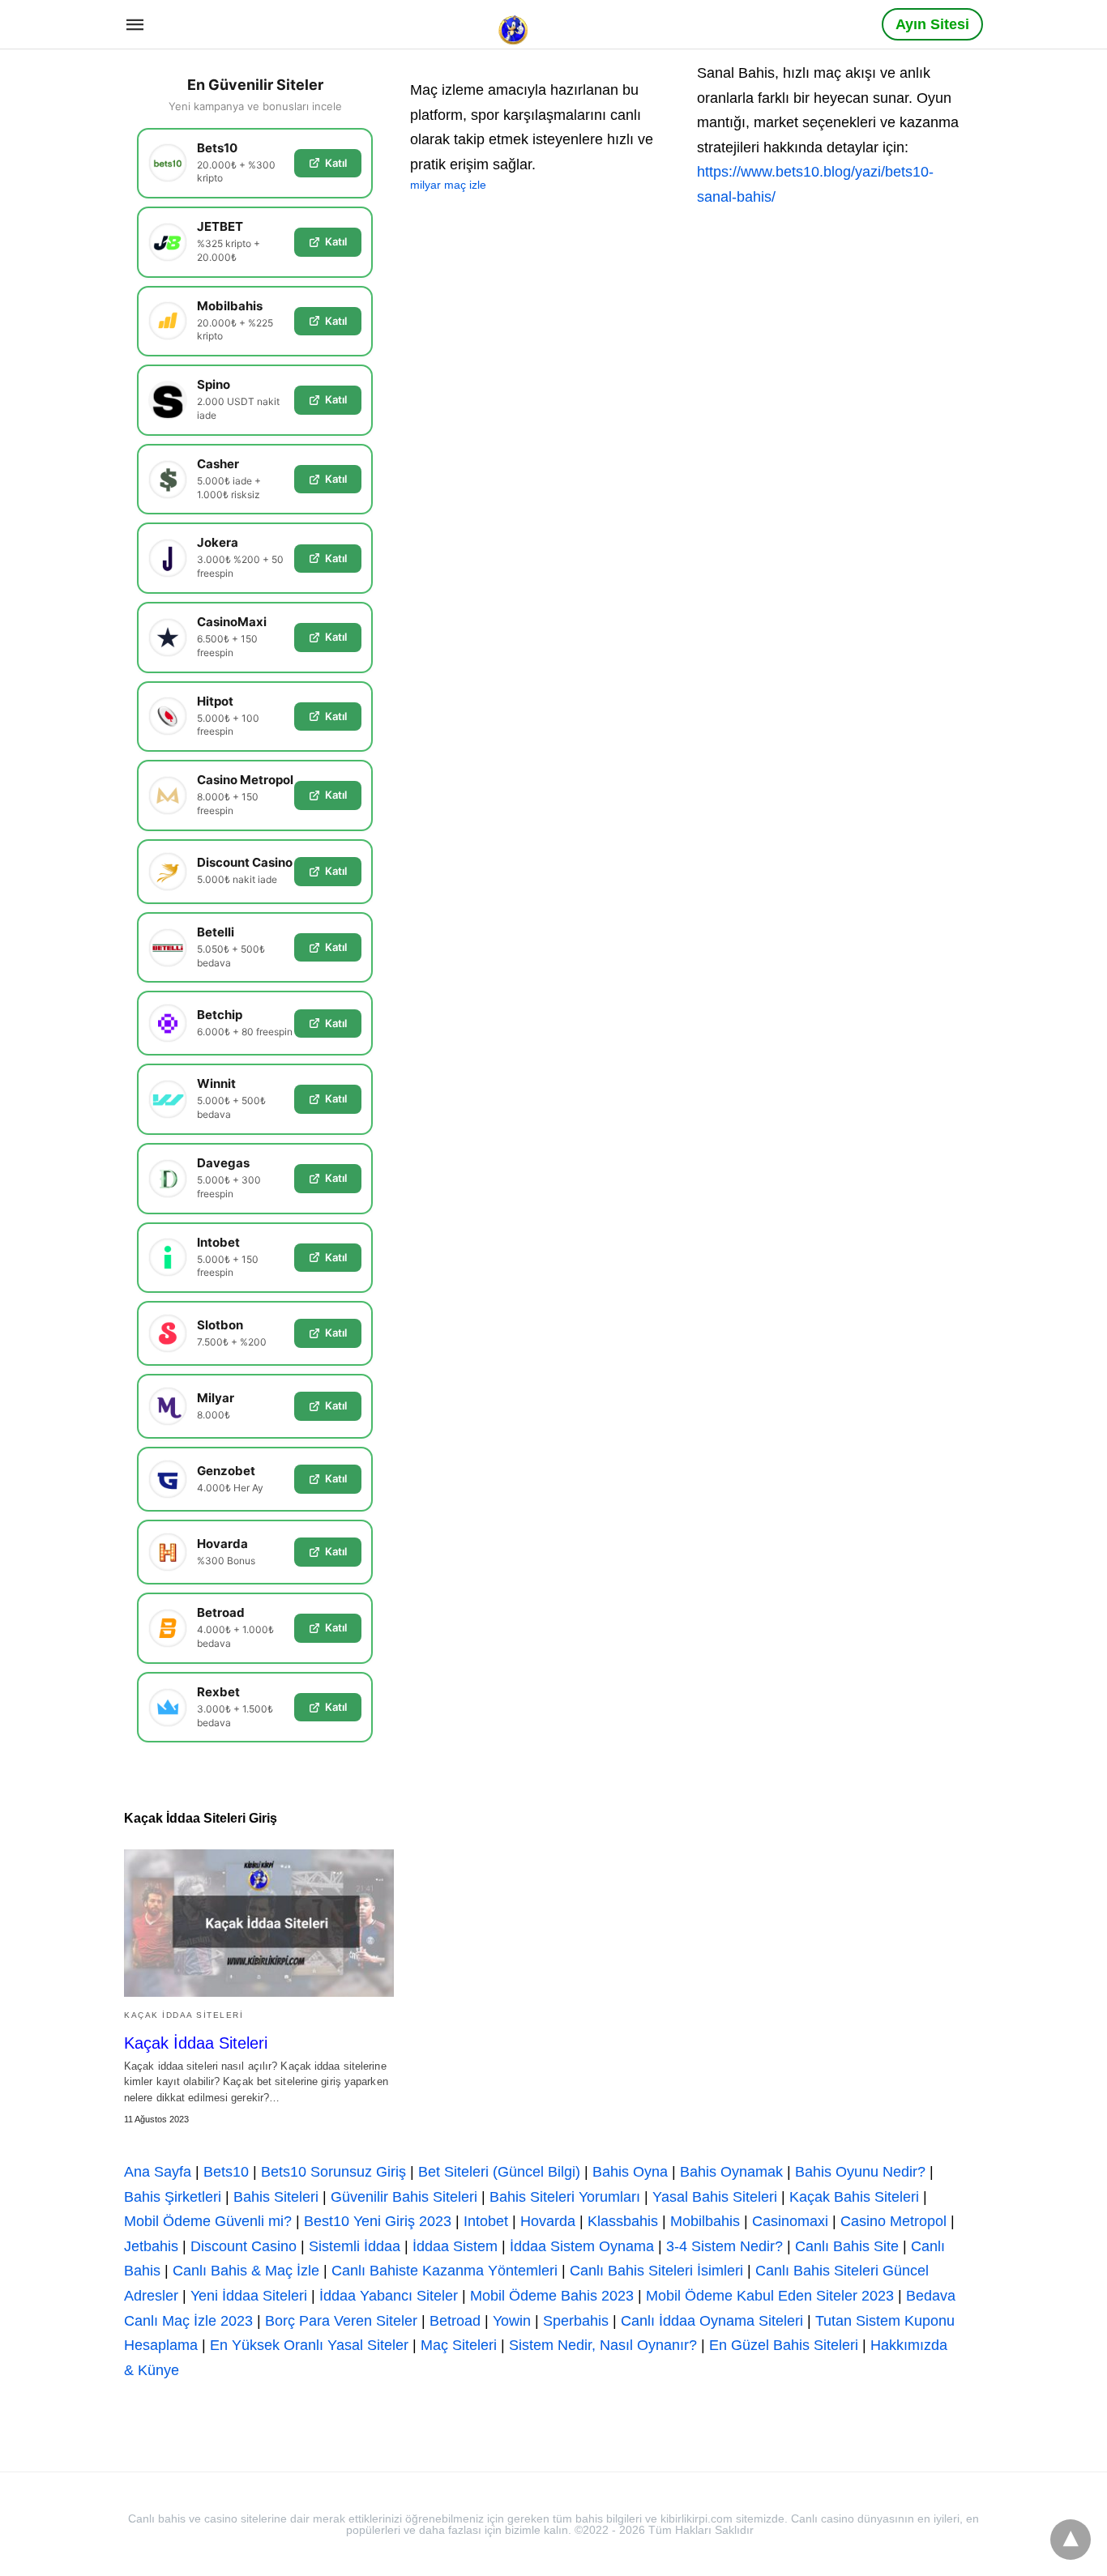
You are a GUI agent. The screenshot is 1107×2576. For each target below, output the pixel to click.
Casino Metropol (893, 2221)
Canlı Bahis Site (847, 2246)
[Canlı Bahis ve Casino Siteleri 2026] (515, 23)
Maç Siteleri (459, 2345)
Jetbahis (151, 2246)
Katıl (336, 163)
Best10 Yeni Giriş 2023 (378, 2221)
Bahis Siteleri (276, 2197)
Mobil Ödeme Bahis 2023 (552, 2296)
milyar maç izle (448, 185)
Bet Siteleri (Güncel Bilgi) (499, 2172)
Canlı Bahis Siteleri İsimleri (656, 2271)
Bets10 (226, 2172)
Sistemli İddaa (355, 2246)
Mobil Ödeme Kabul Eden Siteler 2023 (770, 2296)
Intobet (486, 2221)
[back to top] (1071, 2540)
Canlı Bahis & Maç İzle (246, 2271)
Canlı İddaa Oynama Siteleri (712, 2321)
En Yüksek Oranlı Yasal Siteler (309, 2345)
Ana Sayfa (158, 2172)
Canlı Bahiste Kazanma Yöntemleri (445, 2271)
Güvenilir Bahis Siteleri (404, 2197)
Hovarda (548, 2221)
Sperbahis (576, 2321)
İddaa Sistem (455, 2246)
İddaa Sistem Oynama (582, 2246)
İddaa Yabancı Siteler (389, 2296)
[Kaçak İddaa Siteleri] (259, 1923)
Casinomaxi (790, 2221)
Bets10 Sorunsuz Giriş (333, 2172)
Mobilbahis (705, 2221)
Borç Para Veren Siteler (341, 2321)
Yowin (512, 2321)
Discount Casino (244, 2246)
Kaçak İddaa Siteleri (184, 2015)
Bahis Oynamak (731, 2172)
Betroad (455, 2321)
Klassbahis (623, 2221)
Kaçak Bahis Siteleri (854, 2197)
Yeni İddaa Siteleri (249, 2296)
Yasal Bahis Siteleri (715, 2197)
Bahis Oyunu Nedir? (860, 2172)
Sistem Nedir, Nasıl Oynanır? (603, 2345)
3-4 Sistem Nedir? (724, 2246)
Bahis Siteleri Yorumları (565, 2197)
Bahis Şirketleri (173, 2197)
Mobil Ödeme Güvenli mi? (208, 2221)
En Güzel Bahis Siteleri (784, 2345)
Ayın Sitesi (932, 24)
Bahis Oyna (630, 2172)
